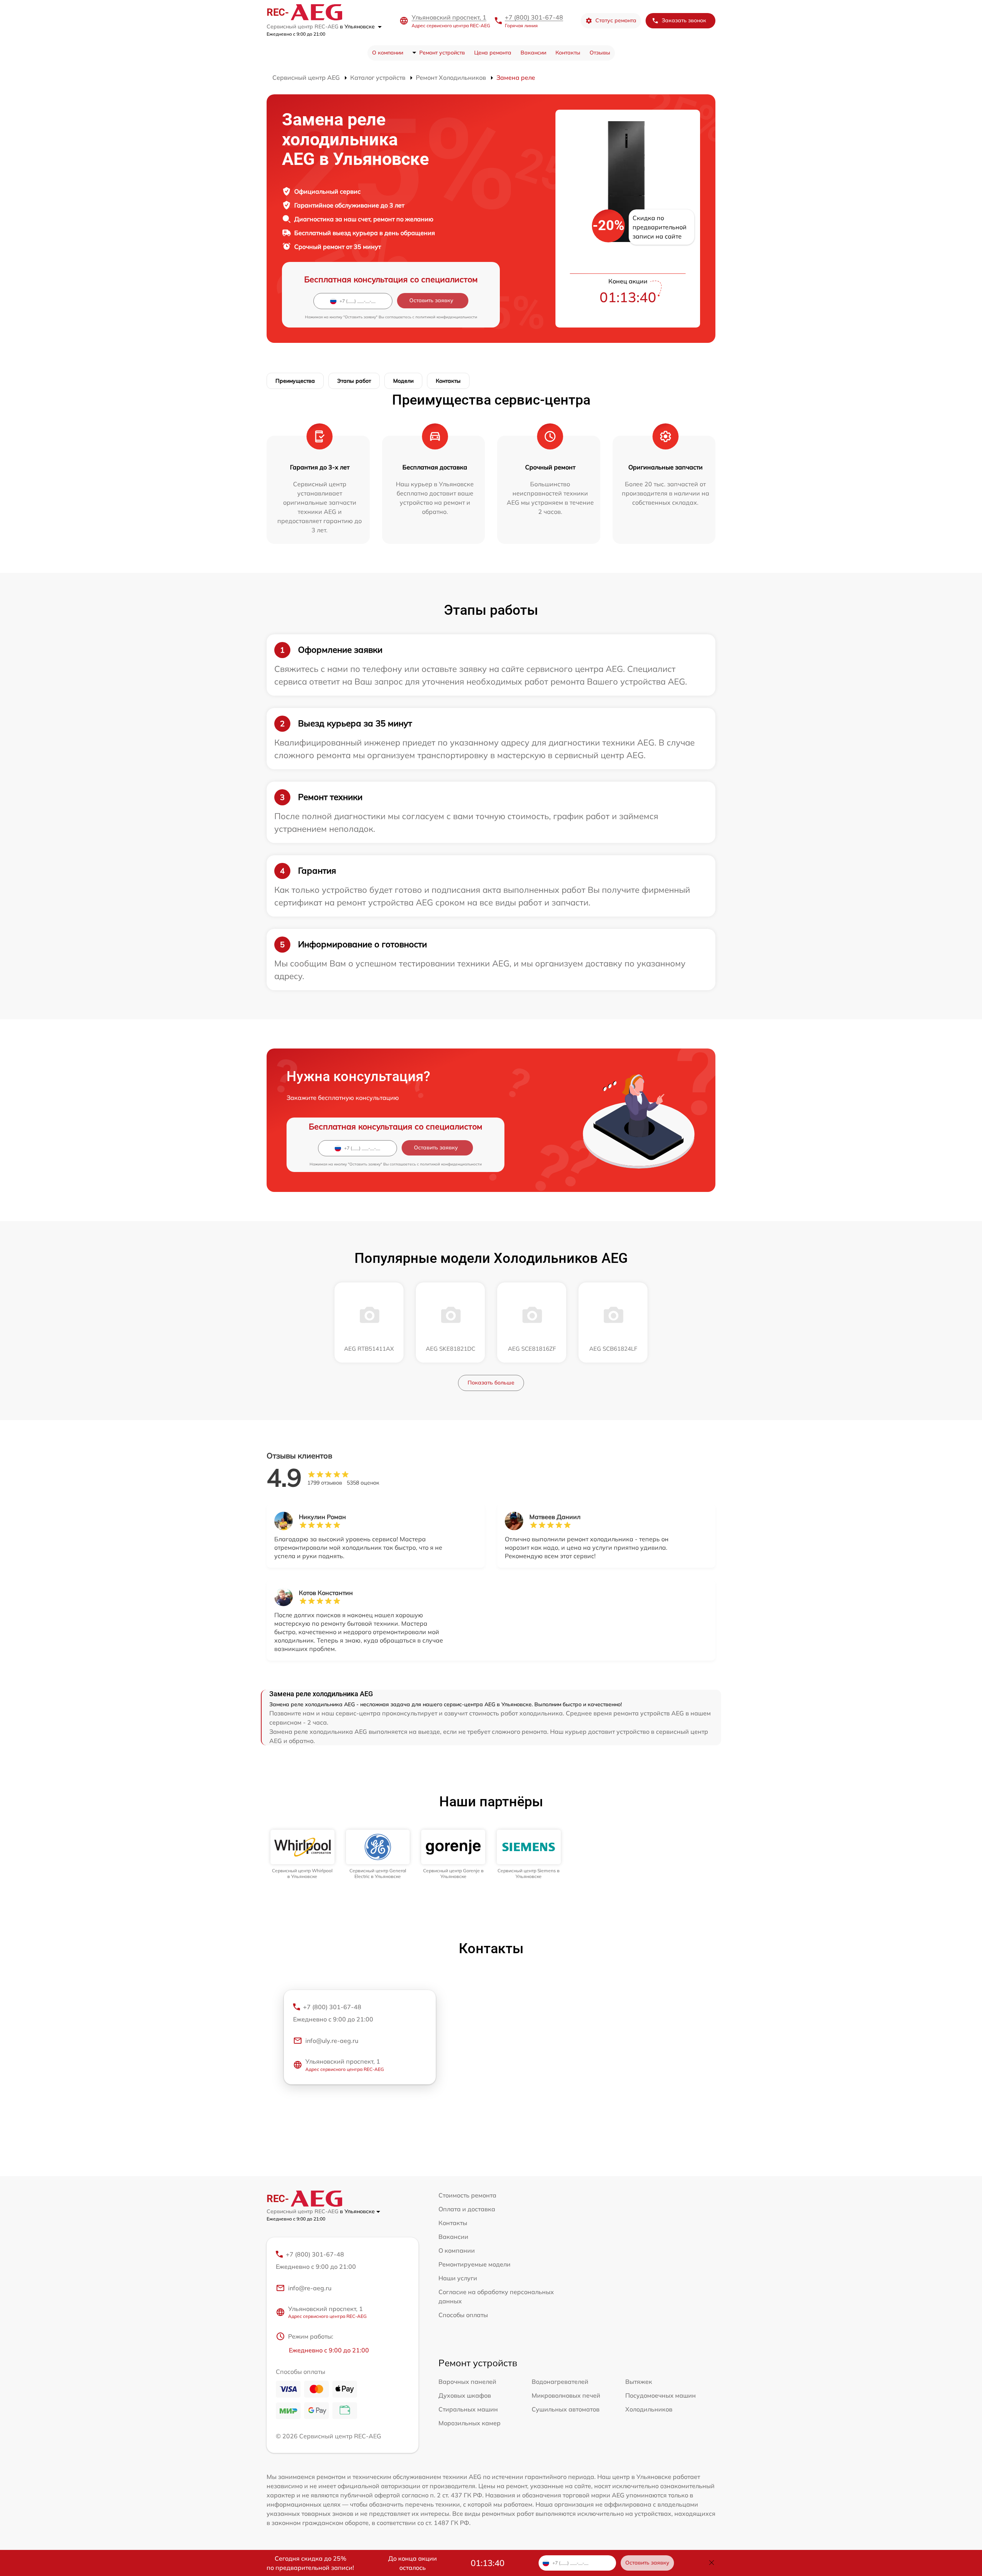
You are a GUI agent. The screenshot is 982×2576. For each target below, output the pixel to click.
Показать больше (491, 1383)
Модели (403, 381)
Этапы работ (354, 381)
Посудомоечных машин (661, 2395)
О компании (388, 53)
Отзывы (600, 53)
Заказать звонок (684, 20)
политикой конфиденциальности (446, 317)
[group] (302, 1854)
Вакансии (533, 53)
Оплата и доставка (467, 2209)
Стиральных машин (468, 2409)
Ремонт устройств (442, 53)
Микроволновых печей (566, 2395)
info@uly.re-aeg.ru (332, 2041)
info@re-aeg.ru (310, 2288)
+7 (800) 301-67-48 (534, 17)
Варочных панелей (467, 2382)
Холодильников (649, 2409)
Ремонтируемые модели (475, 2264)
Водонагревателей (560, 2382)
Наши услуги (458, 2278)
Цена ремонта (493, 53)
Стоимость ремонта (467, 2195)
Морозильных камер (470, 2423)
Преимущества (295, 381)
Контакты (568, 53)
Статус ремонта (616, 20)
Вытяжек (639, 2382)
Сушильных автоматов (566, 2409)
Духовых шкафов (465, 2395)
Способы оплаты (463, 2315)
